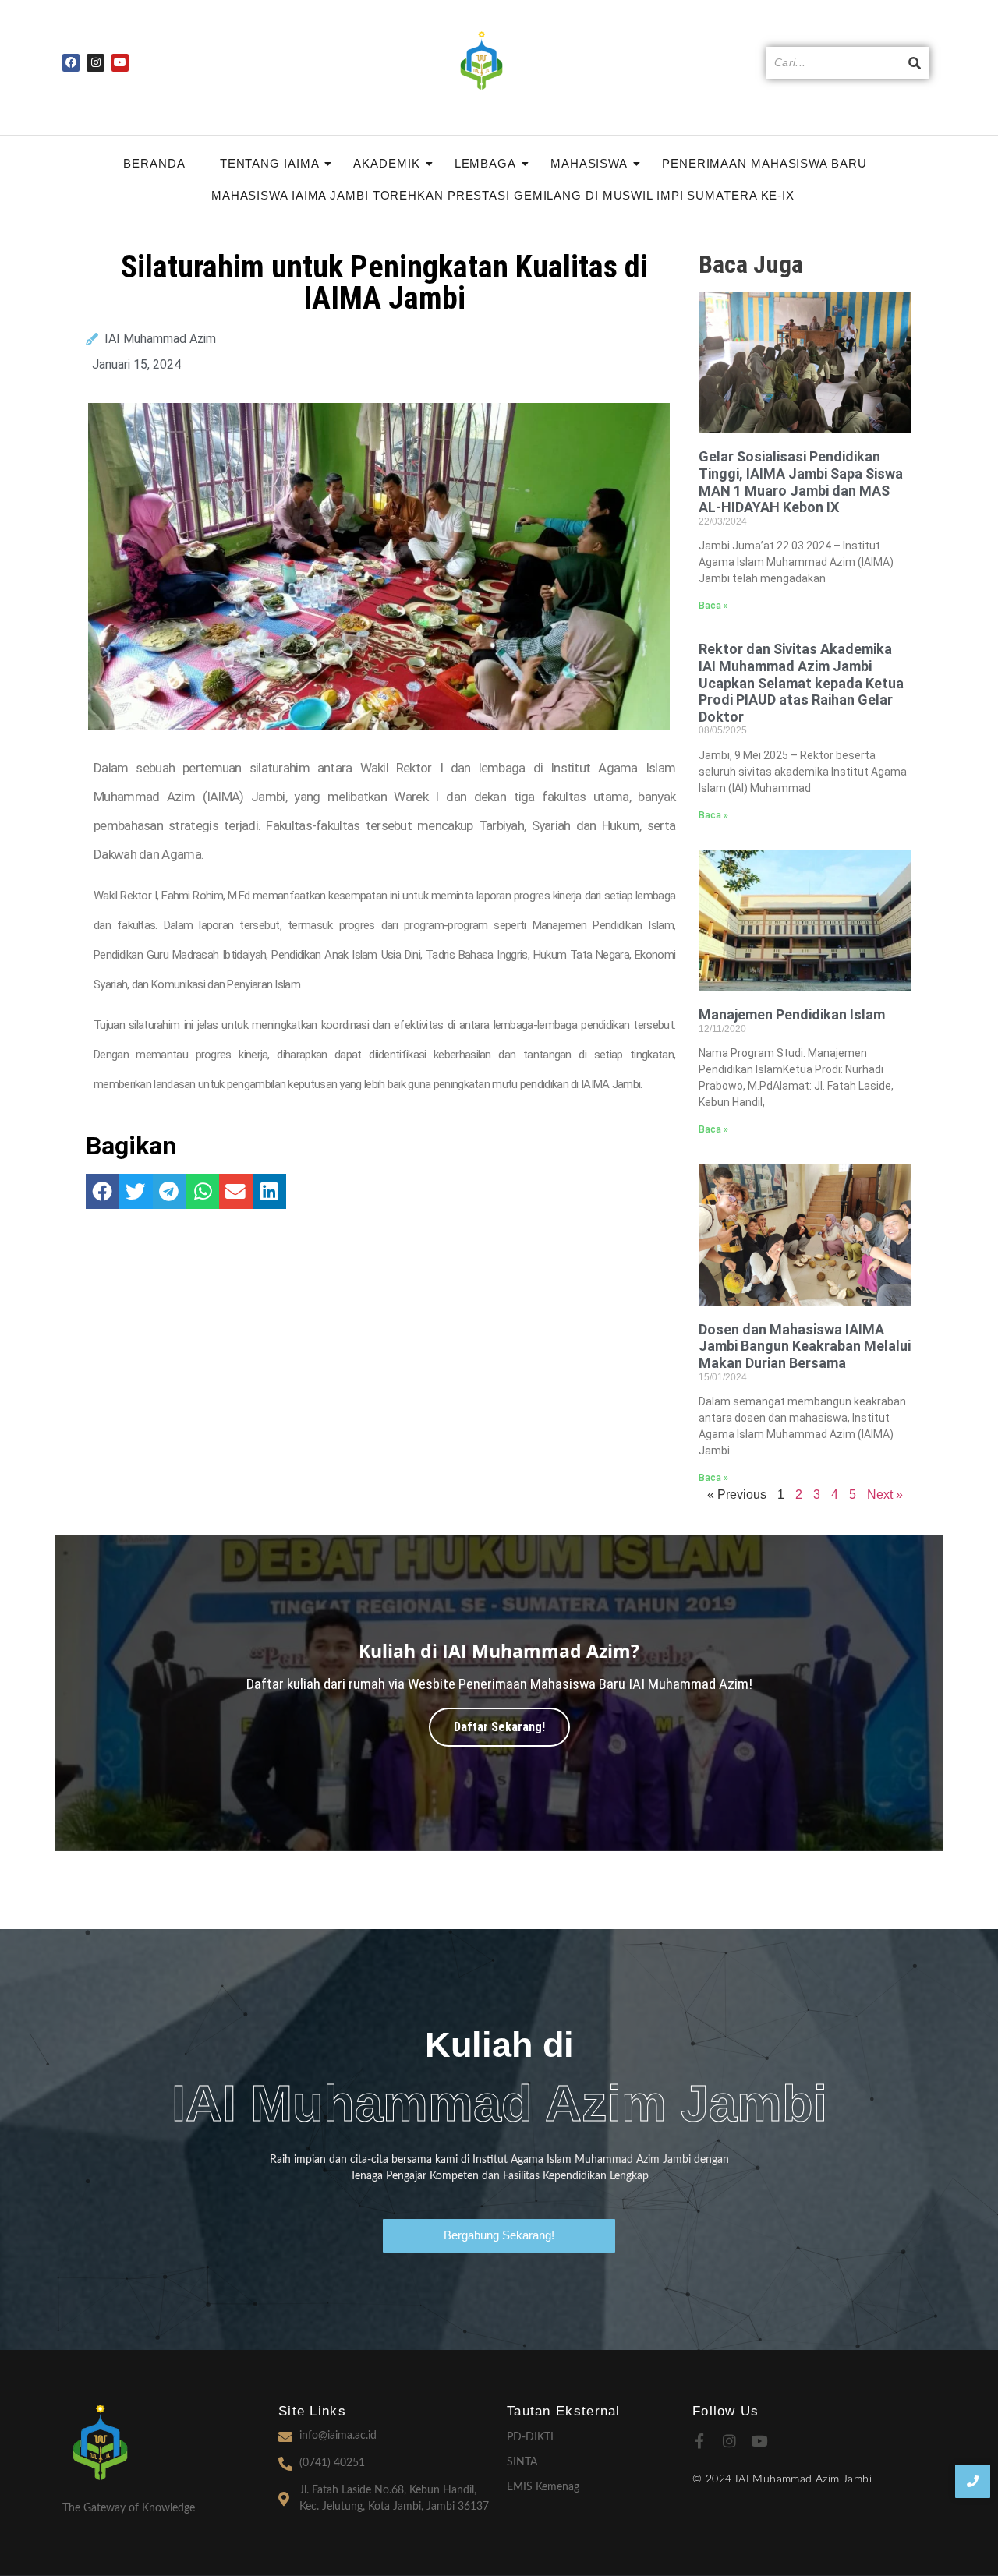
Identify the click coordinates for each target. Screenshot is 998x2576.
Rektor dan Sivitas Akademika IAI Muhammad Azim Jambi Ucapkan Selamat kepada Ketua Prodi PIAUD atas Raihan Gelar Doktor (801, 682)
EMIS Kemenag (543, 2487)
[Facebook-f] (700, 2441)
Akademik (386, 163)
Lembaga (485, 163)
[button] (103, 1191)
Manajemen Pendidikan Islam (792, 1014)
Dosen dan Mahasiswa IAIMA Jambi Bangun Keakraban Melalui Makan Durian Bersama (805, 1346)
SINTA (522, 2462)
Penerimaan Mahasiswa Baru (764, 163)
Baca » (713, 606)
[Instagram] (95, 62)
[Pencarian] (915, 63)
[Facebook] (71, 62)
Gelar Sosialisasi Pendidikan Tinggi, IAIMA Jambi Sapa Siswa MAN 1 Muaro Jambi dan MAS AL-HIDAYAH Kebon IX (801, 482)
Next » (885, 1495)
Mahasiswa (589, 163)
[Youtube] (120, 62)
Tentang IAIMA (270, 163)
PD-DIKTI (530, 2437)
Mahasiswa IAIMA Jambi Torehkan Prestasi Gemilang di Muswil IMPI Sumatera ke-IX (503, 195)
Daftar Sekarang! (499, 1727)
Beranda (154, 163)
